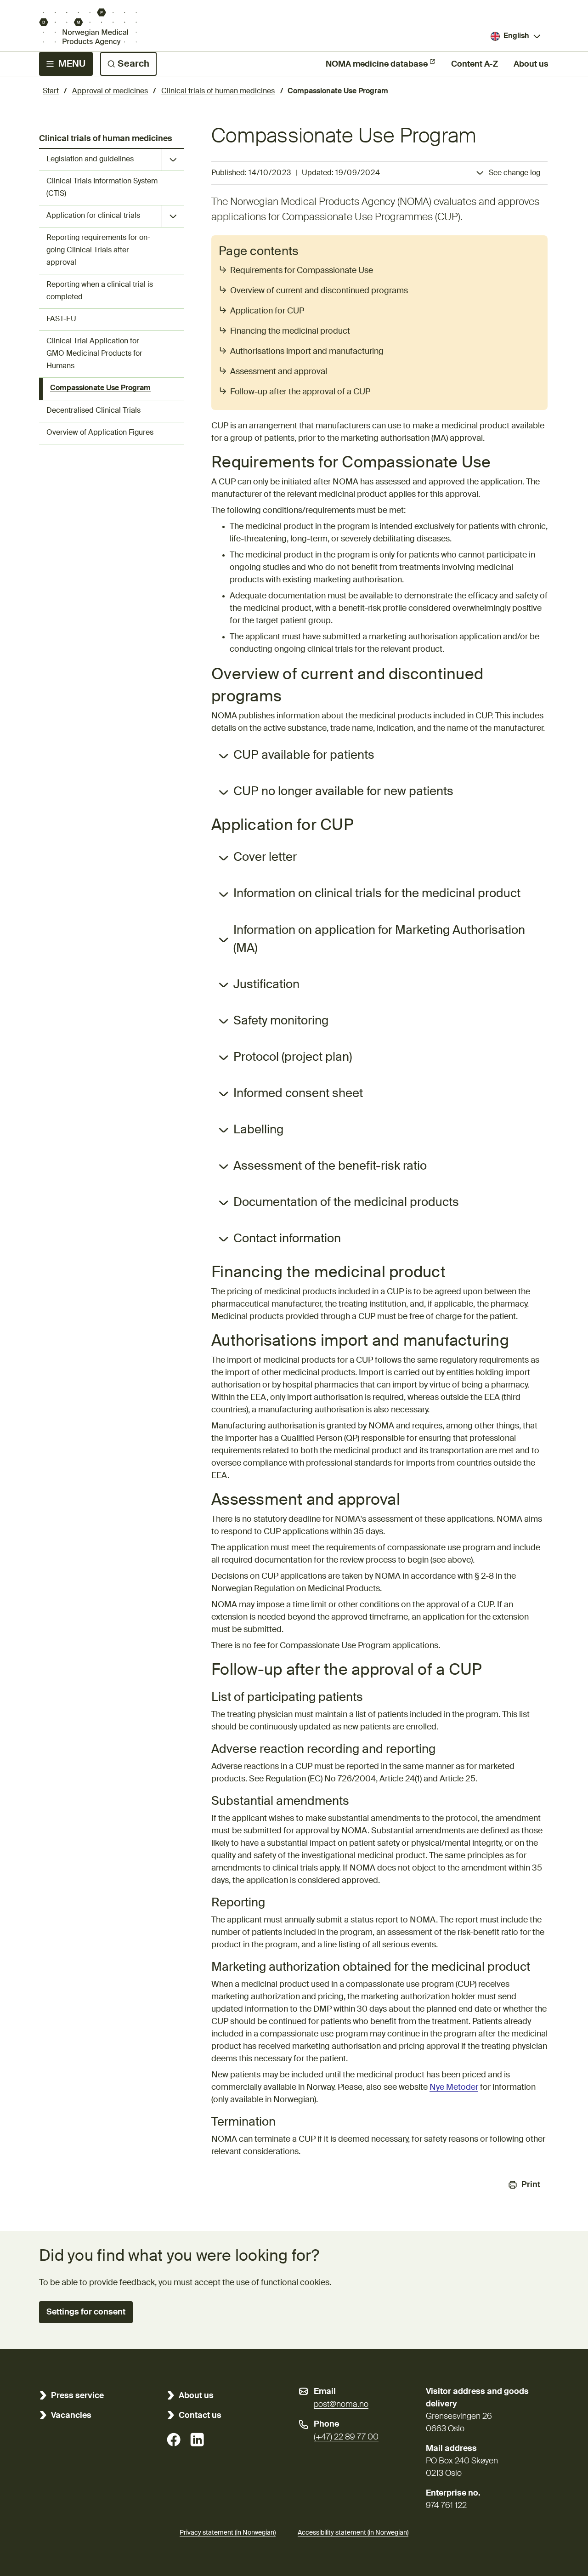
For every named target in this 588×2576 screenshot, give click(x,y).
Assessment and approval (279, 372)
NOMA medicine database (377, 64)
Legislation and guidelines (90, 159)
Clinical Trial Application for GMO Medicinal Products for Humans (94, 354)
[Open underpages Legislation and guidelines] (173, 160)
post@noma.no (341, 2405)
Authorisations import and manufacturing (307, 352)
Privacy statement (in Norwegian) (228, 2533)
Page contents (259, 252)
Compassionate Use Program (100, 388)
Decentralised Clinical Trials (93, 411)
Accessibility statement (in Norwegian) (353, 2533)
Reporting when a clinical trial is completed (100, 291)
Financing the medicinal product (290, 331)
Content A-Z (475, 64)
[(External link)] (174, 2440)
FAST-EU (61, 319)
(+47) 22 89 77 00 (346, 2437)
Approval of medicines (110, 91)
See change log (514, 173)
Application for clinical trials (93, 216)
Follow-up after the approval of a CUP (300, 392)
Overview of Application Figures (100, 433)
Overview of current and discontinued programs (319, 291)
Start (51, 91)
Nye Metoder (454, 2087)
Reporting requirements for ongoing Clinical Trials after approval (98, 250)
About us (531, 64)
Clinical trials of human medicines (218, 91)
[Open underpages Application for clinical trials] (173, 216)
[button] (86, 2312)
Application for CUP (267, 311)
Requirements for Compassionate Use (302, 271)
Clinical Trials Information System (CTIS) (102, 188)
